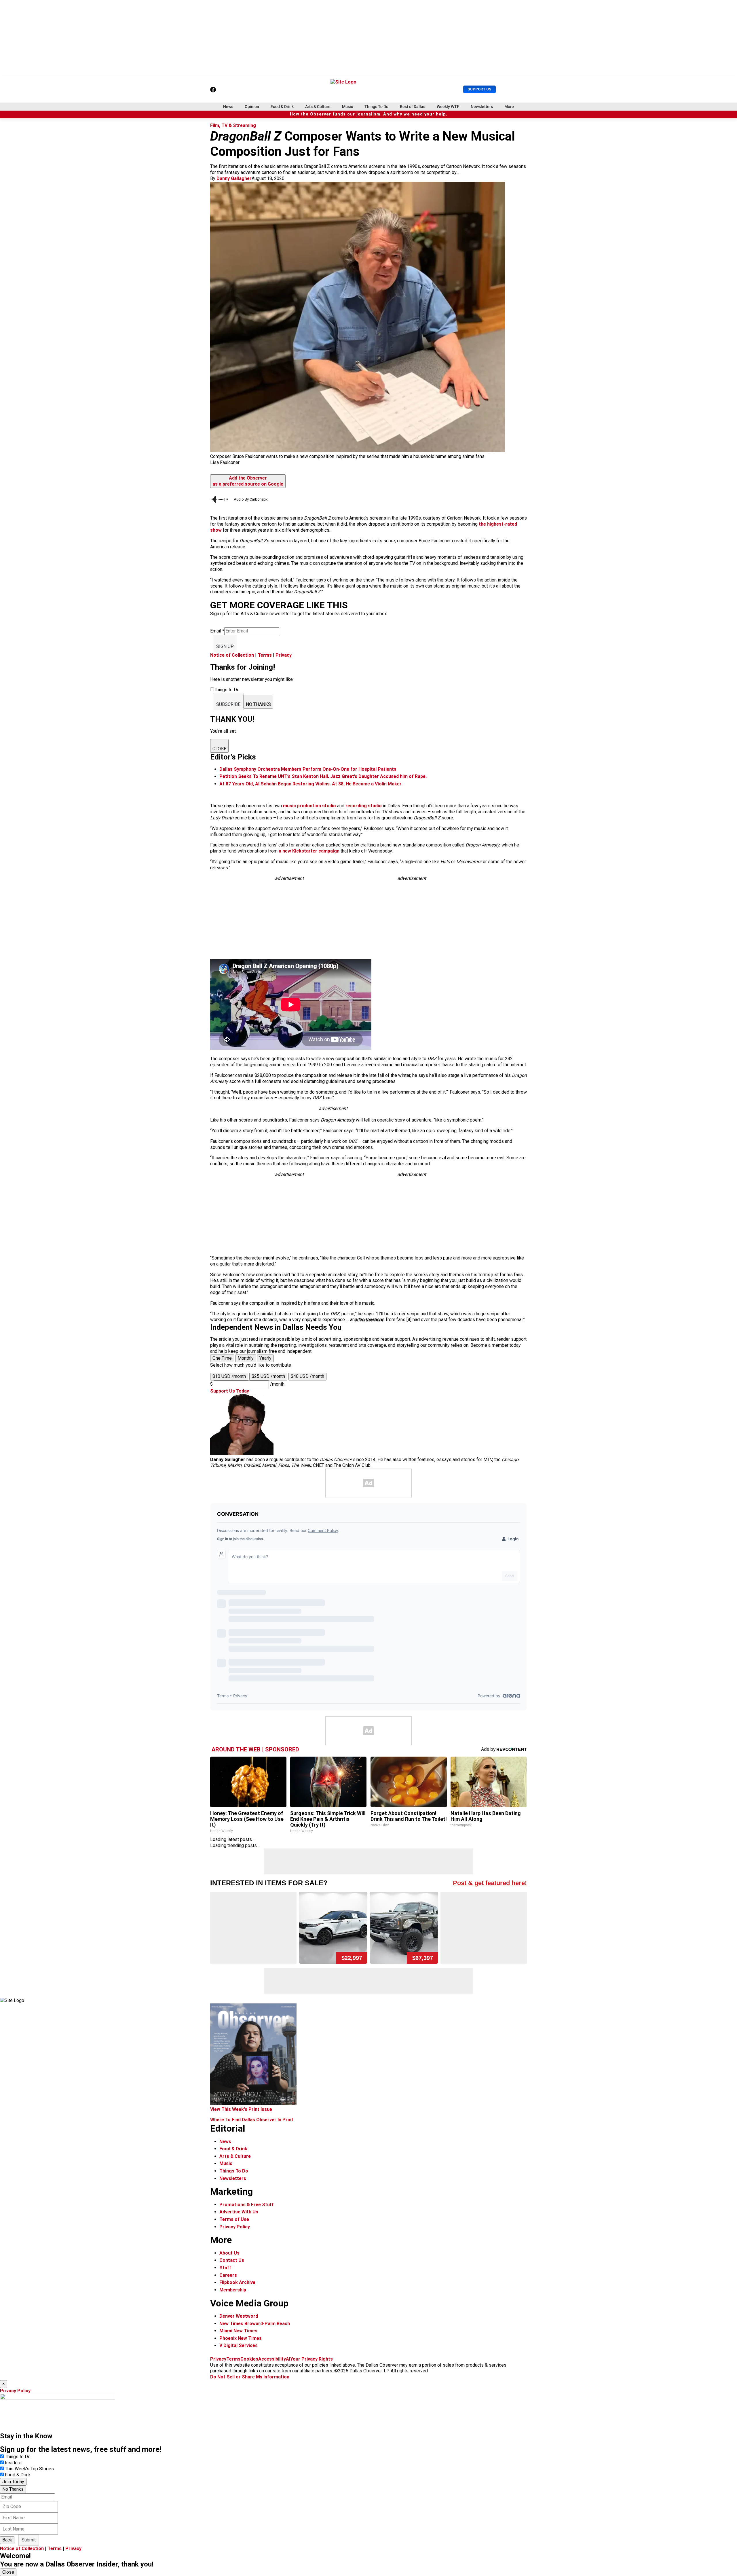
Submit (29, 2540)
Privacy (284, 655)
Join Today (13, 2482)
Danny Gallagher (234, 178)
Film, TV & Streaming (233, 125)
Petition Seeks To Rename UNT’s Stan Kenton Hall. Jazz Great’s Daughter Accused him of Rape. (323, 776)
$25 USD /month (268, 1376)
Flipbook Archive (237, 2282)
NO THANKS (258, 704)
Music (347, 107)
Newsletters (482, 107)
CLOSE (219, 749)
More (509, 107)
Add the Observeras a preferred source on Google (248, 481)
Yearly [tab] (265, 1358)
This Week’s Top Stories (29, 2469)
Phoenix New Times (241, 2338)
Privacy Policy (235, 2227)
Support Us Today (230, 1391)
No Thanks (13, 2489)
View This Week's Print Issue (241, 2109)
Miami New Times (238, 2331)
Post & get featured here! (490, 1883)
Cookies (249, 2359)
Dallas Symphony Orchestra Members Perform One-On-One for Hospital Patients (308, 769)
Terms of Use (234, 2219)
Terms (265, 655)
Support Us (479, 89)
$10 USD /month (229, 1376)
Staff (225, 2268)
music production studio (309, 806)
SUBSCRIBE (228, 704)
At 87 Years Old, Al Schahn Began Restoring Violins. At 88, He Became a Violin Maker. (311, 784)
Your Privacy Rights (311, 2359)
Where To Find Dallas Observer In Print (252, 2120)
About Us (229, 2253)
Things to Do (18, 2457)
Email (217, 631)
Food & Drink (282, 107)
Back (7, 2540)
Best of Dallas (413, 107)
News (228, 107)
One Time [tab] (222, 1358)
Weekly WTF (448, 107)
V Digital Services (239, 2345)
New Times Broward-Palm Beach (255, 2324)
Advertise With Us (239, 2212)
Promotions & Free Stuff (247, 2205)
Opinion (252, 107)
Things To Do (376, 107)
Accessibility (272, 2359)
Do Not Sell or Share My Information (250, 2377)
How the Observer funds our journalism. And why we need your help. (369, 114)
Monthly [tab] (246, 1358)
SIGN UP (225, 646)
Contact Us (232, 2260)
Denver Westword (239, 2316)
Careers (228, 2275)
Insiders (13, 2463)
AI (288, 2359)
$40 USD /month (307, 1376)
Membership (233, 2290)
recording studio (364, 806)
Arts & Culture (318, 107)
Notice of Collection (232, 655)
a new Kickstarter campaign (309, 851)
